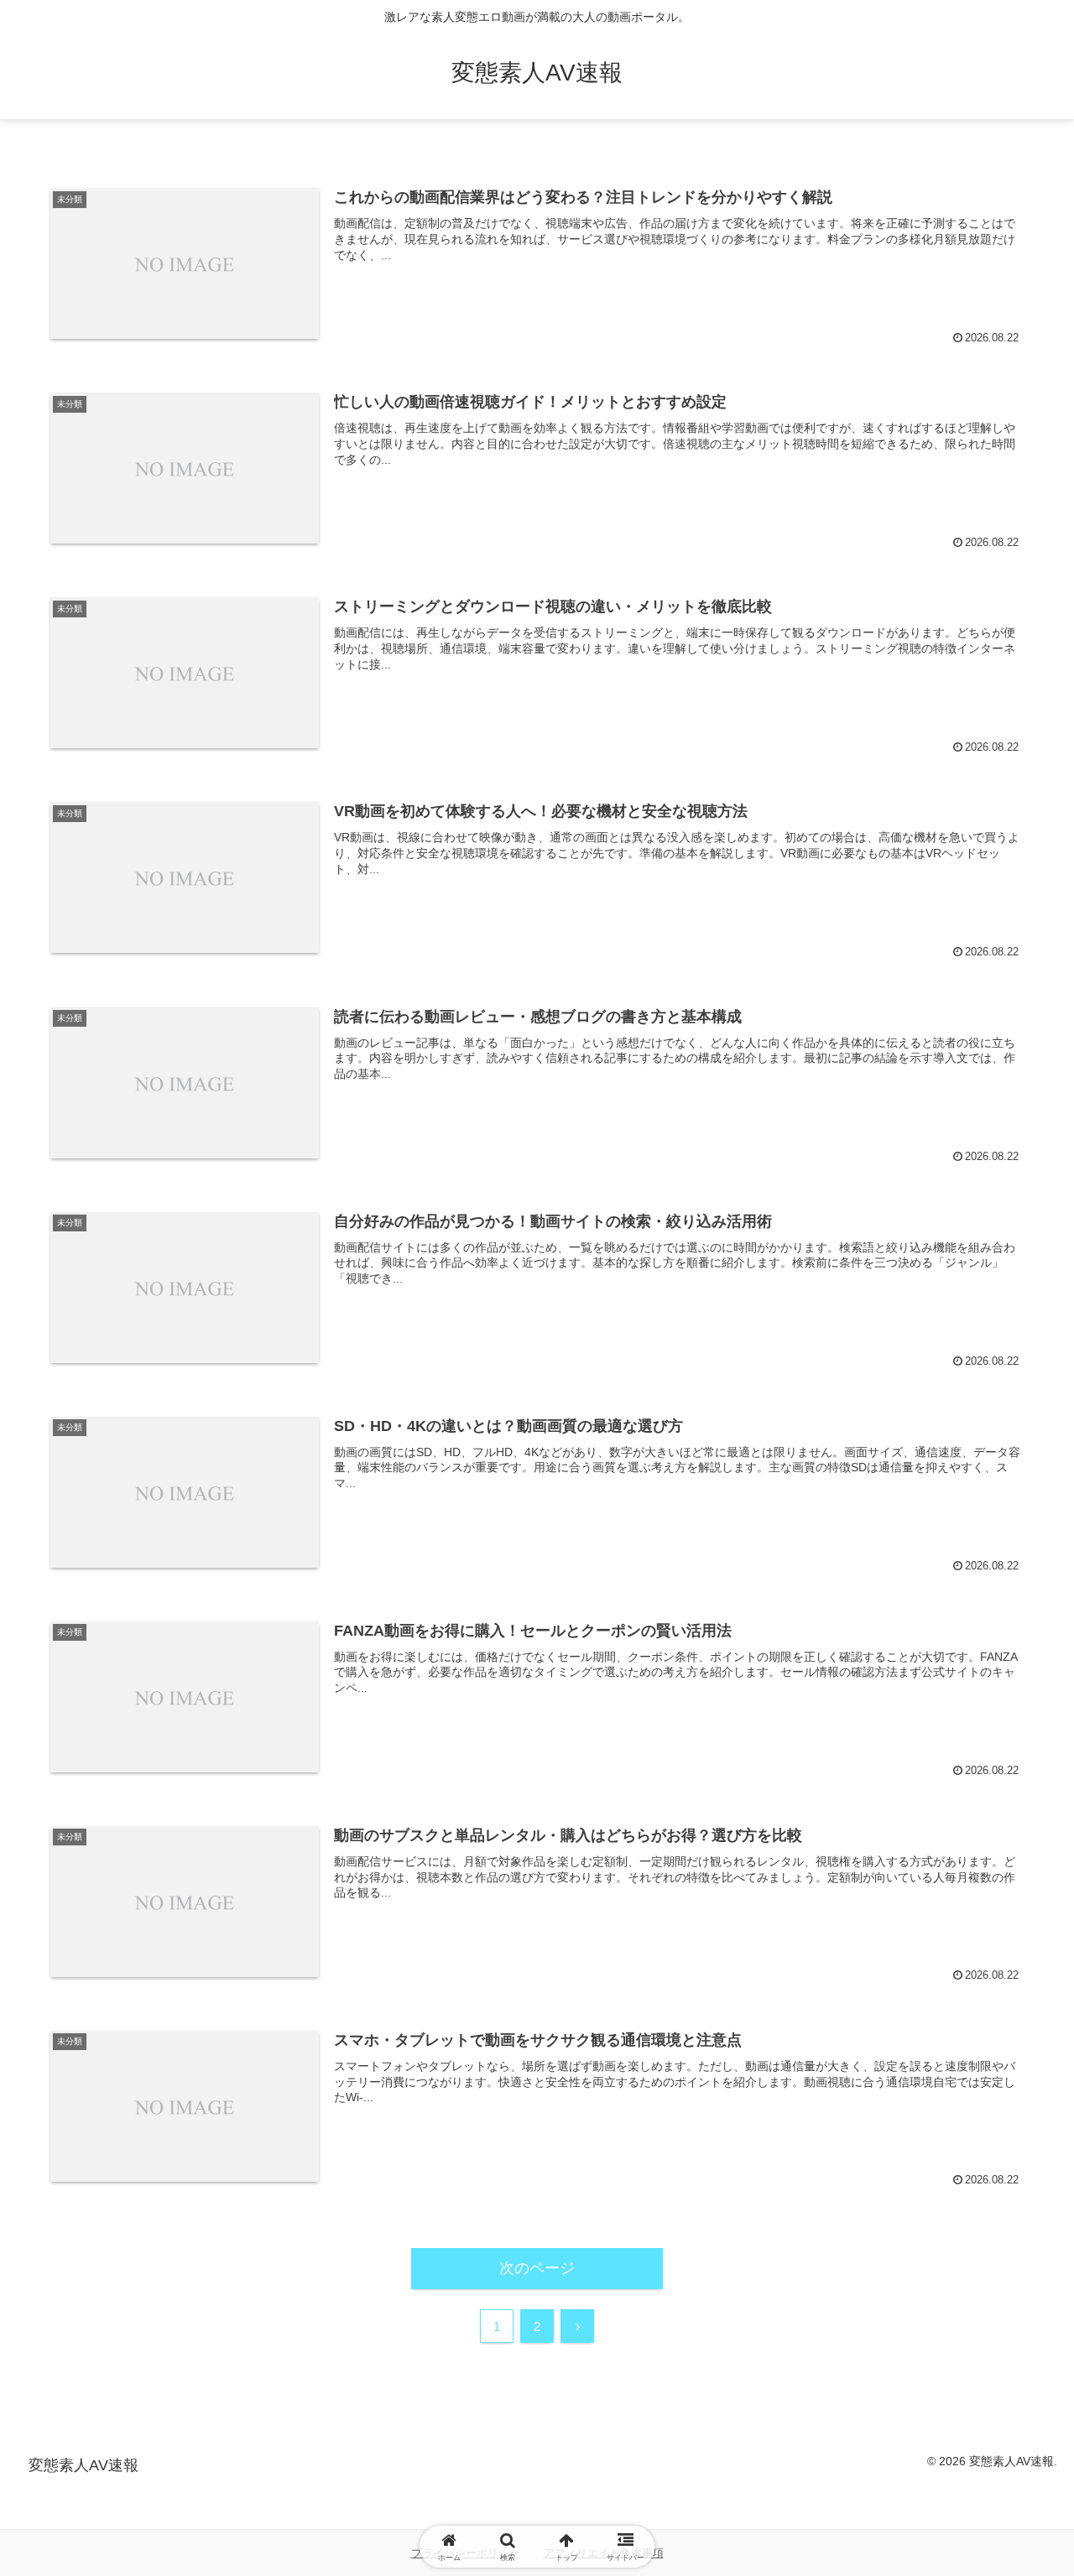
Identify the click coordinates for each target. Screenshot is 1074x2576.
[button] (1003, 2270)
